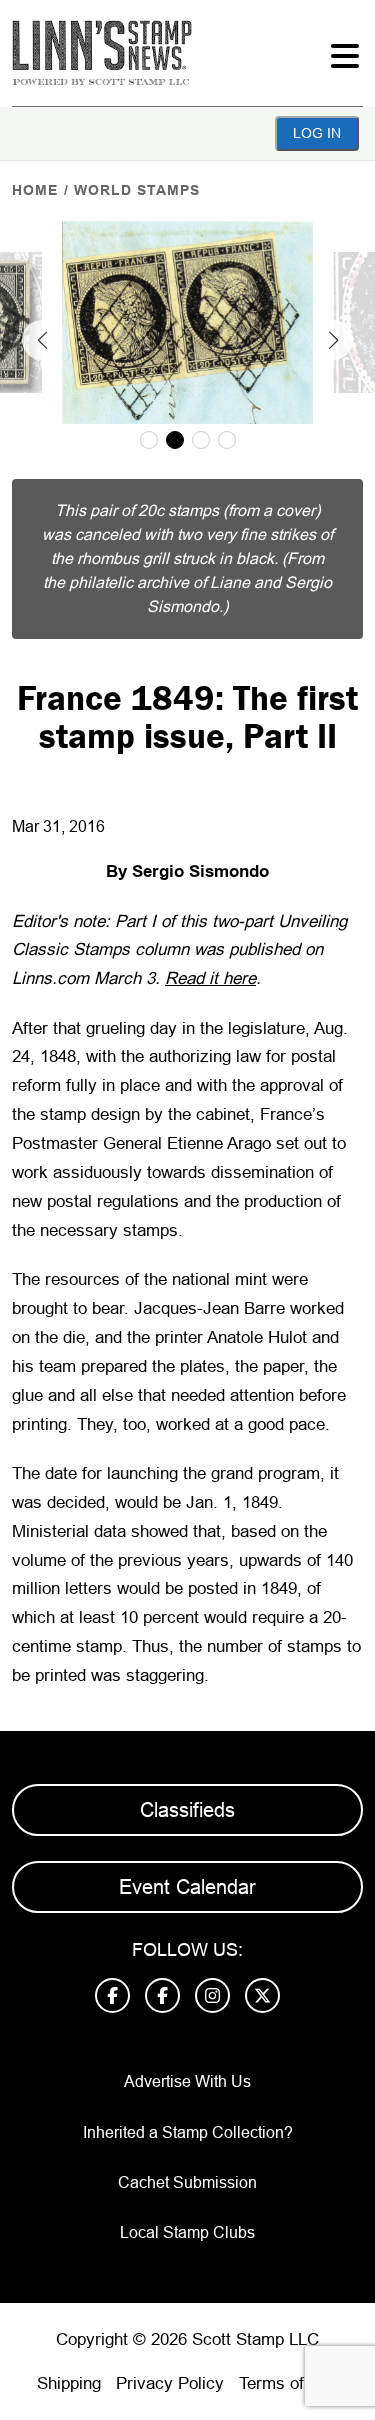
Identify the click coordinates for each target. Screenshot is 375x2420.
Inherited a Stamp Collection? (188, 2132)
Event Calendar (187, 1887)
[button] (42, 340)
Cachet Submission (187, 2182)
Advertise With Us (187, 2081)
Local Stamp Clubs (187, 2232)
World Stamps (137, 190)
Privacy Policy (170, 2383)
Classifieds (187, 1810)
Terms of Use (289, 2383)
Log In (317, 133)
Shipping (69, 2383)
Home (35, 190)
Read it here (210, 978)
